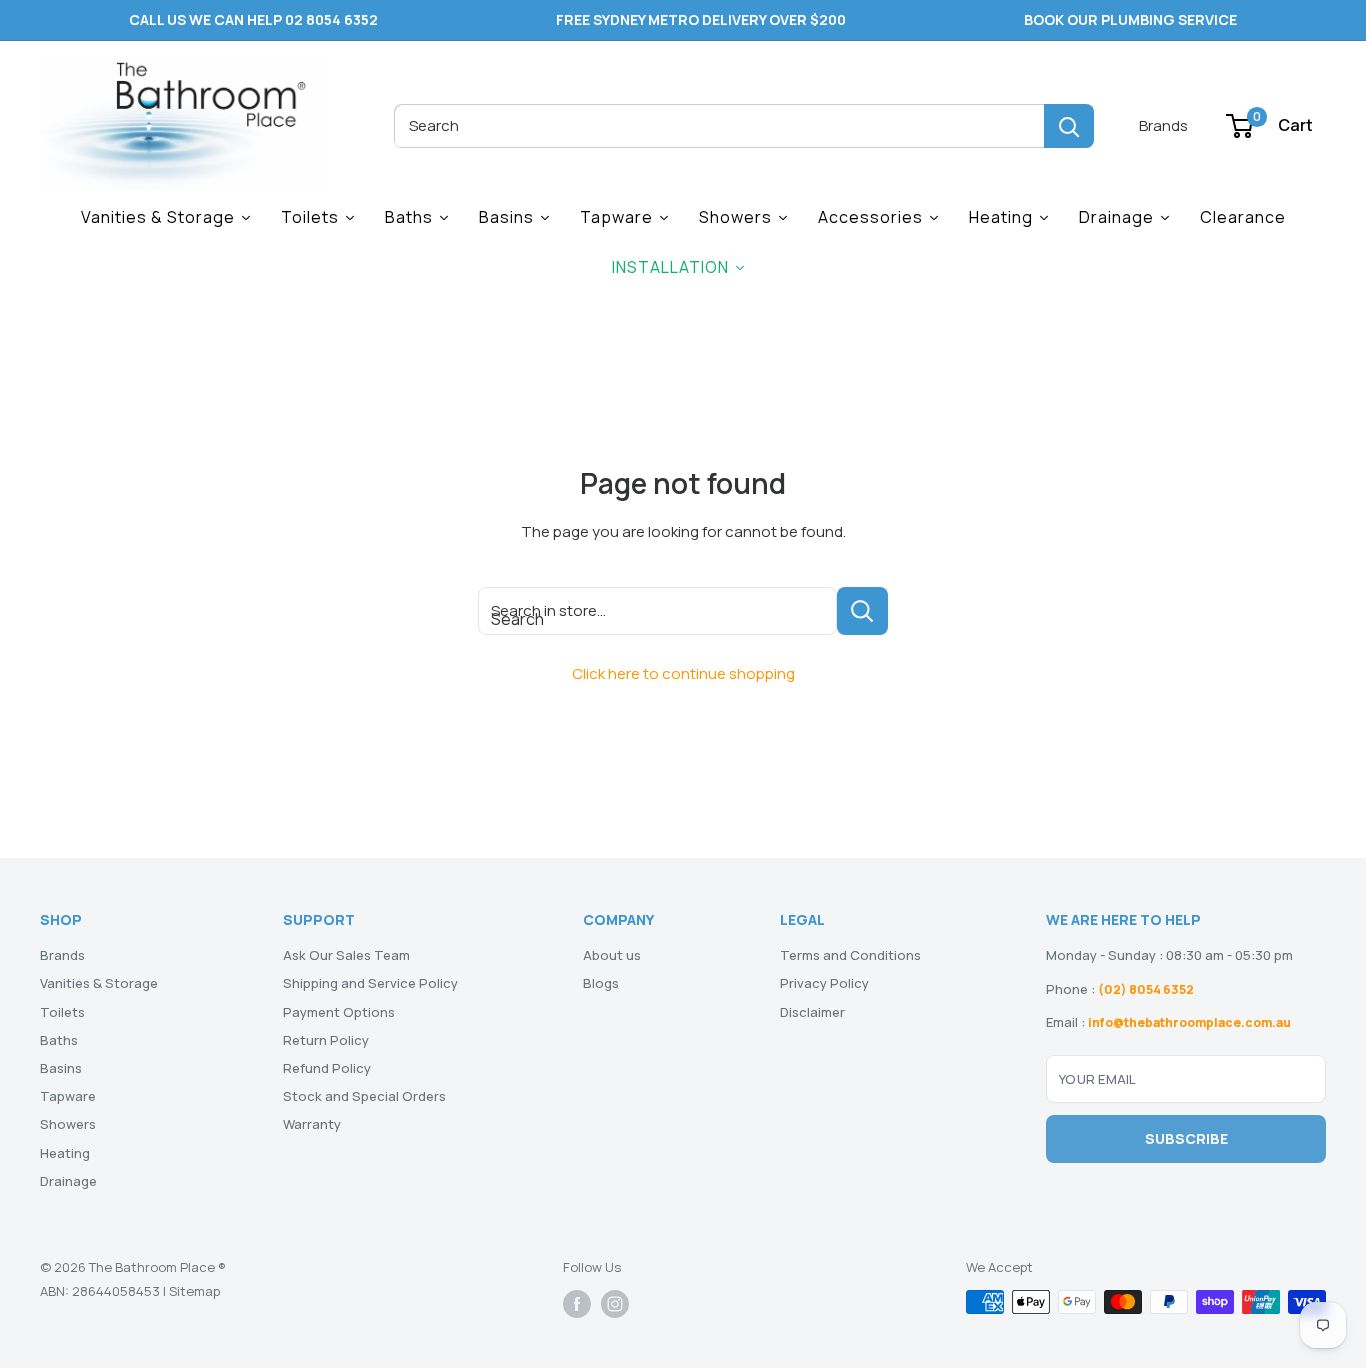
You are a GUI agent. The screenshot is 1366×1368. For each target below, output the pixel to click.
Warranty (312, 1124)
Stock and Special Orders (364, 1096)
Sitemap (194, 1291)
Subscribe (1186, 1138)
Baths (59, 1040)
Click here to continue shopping (683, 673)
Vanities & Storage (99, 983)
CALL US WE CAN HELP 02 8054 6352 (253, 19)
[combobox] (719, 126)
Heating (65, 1153)
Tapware (68, 1096)
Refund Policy (327, 1068)
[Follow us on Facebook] (577, 1304)
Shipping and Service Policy (370, 983)
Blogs (601, 983)
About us (612, 955)
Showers (68, 1124)
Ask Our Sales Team (346, 955)
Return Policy (326, 1040)
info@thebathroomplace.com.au (1189, 1022)
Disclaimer (812, 1012)
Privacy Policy (824, 983)
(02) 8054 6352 (1146, 989)
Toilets (62, 1012)
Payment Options (339, 1012)
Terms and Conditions (850, 955)
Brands (1163, 125)
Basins (61, 1068)
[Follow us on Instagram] (615, 1304)
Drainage (68, 1181)
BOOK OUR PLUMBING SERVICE (1130, 19)
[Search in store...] (862, 611)
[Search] (1069, 126)
